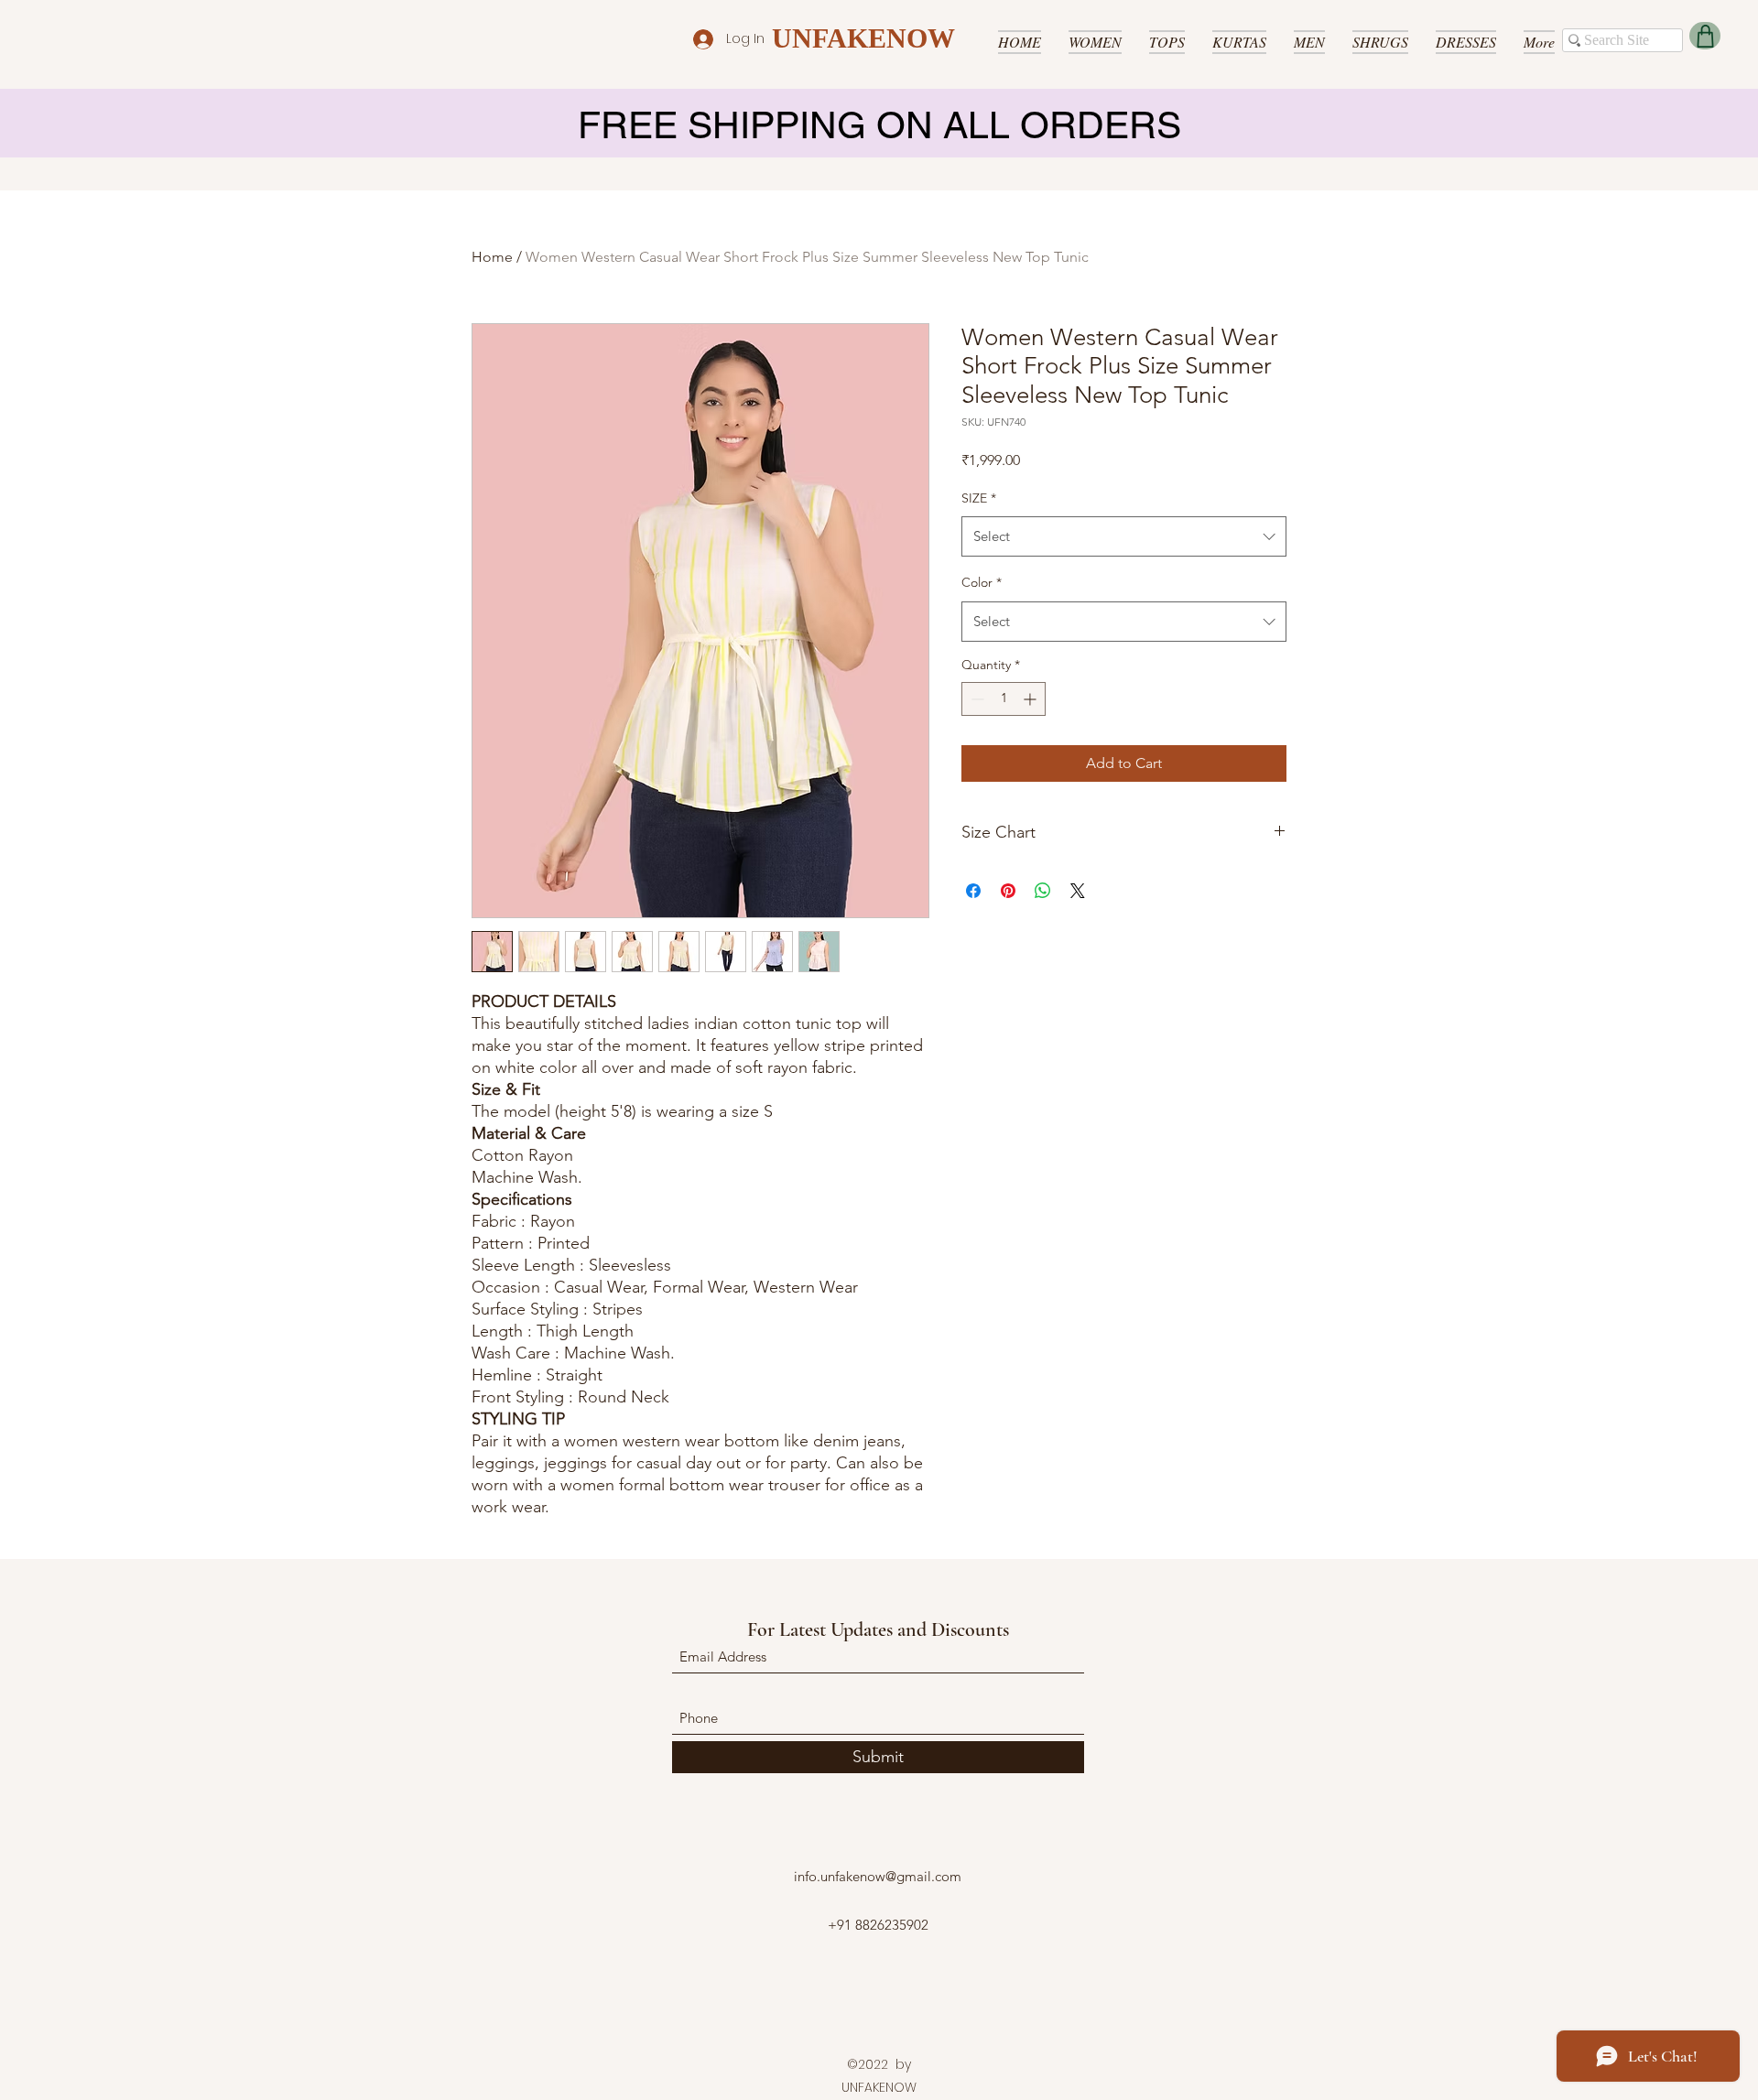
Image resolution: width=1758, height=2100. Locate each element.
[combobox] (1124, 536)
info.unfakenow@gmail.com (878, 1876)
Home (492, 257)
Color (982, 582)
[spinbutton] (1004, 699)
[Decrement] (976, 699)
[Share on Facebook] (973, 891)
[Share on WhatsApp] (1043, 891)
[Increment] (1031, 699)
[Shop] (1705, 36)
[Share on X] (1078, 891)
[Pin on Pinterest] (1008, 891)
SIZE (979, 498)
